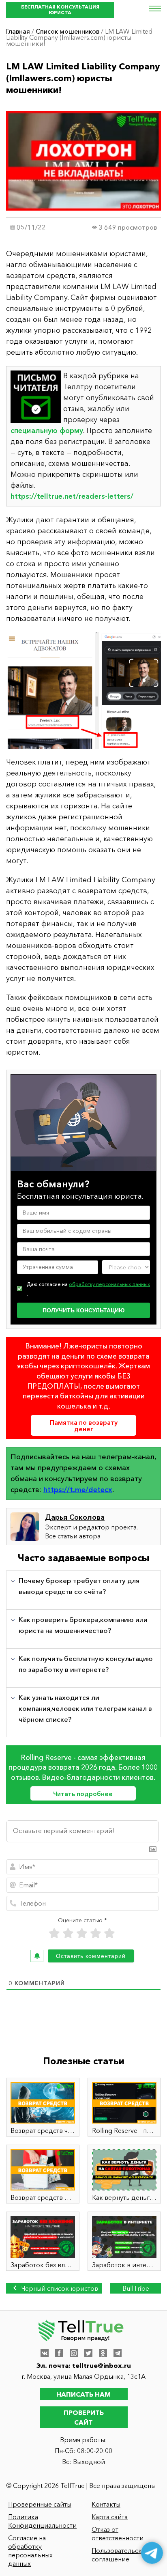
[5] (109, 1933)
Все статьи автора (73, 1536)
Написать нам (83, 2394)
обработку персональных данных (109, 1284)
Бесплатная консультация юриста (60, 10)
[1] (54, 1933)
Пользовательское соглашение (121, 2555)
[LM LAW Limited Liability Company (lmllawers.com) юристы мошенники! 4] (83, 690)
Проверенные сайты (40, 2504)
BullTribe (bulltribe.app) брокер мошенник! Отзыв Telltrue (136, 2289)
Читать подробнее (83, 1794)
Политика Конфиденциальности (42, 2521)
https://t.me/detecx (78, 1490)
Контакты (106, 2504)
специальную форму (47, 431)
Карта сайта (110, 2517)
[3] (82, 1933)
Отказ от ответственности (118, 2534)
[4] (96, 1933)
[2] (68, 1933)
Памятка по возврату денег (84, 1426)
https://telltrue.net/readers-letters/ (72, 496)
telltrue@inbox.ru (102, 2365)
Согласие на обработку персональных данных (30, 2551)
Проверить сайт (84, 2417)
